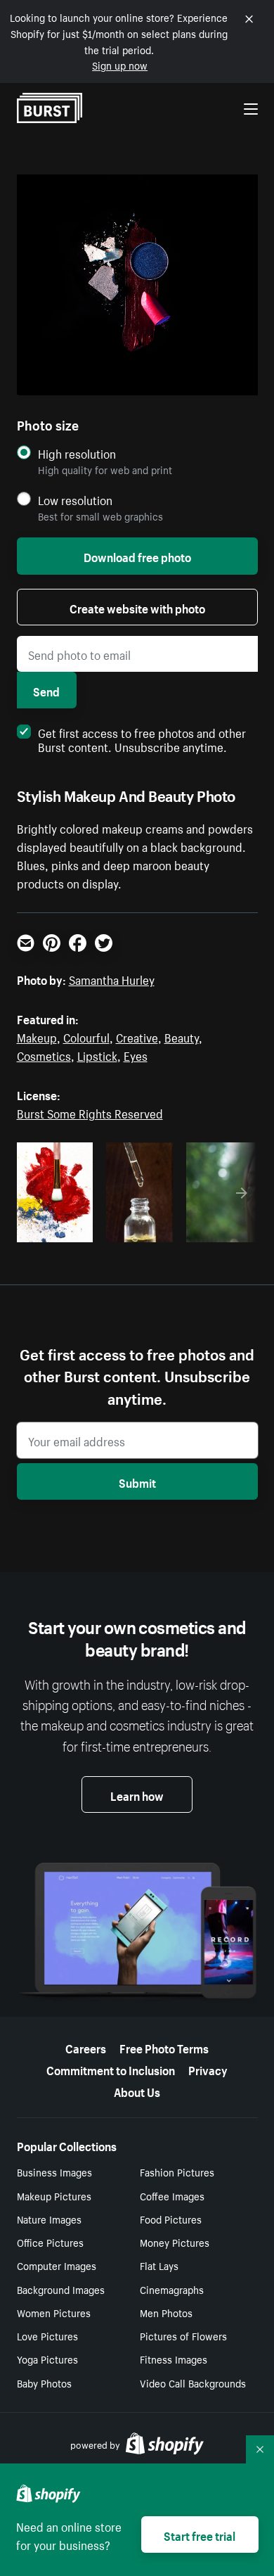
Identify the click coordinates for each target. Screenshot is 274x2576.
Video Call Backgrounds (193, 2383)
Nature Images (49, 2219)
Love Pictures (47, 2335)
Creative (137, 1036)
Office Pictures (50, 2242)
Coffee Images (172, 2195)
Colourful (86, 1036)
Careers (86, 2047)
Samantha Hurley (112, 978)
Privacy (208, 2069)
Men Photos (166, 2312)
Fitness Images (174, 2359)
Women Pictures (54, 2312)
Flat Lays (159, 2265)
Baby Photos (44, 2383)
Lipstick (97, 1054)
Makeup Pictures (54, 2195)
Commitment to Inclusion (111, 2069)
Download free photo (137, 556)
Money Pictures (175, 2242)
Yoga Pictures (47, 2359)
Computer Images (57, 2265)
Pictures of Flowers (183, 2335)
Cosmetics (44, 1054)
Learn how (137, 1794)
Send (46, 690)
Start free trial (200, 2534)
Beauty (182, 1036)
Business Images (54, 2172)
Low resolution (75, 500)
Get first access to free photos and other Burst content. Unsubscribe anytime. (142, 739)
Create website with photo (137, 607)
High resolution (77, 453)
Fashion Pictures (177, 2172)
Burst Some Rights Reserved (90, 1112)
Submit (137, 1481)
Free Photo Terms (164, 2047)
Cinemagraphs (172, 2289)
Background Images (61, 2289)
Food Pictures (171, 2219)
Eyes (136, 1054)
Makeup (37, 1036)
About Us (137, 2091)
